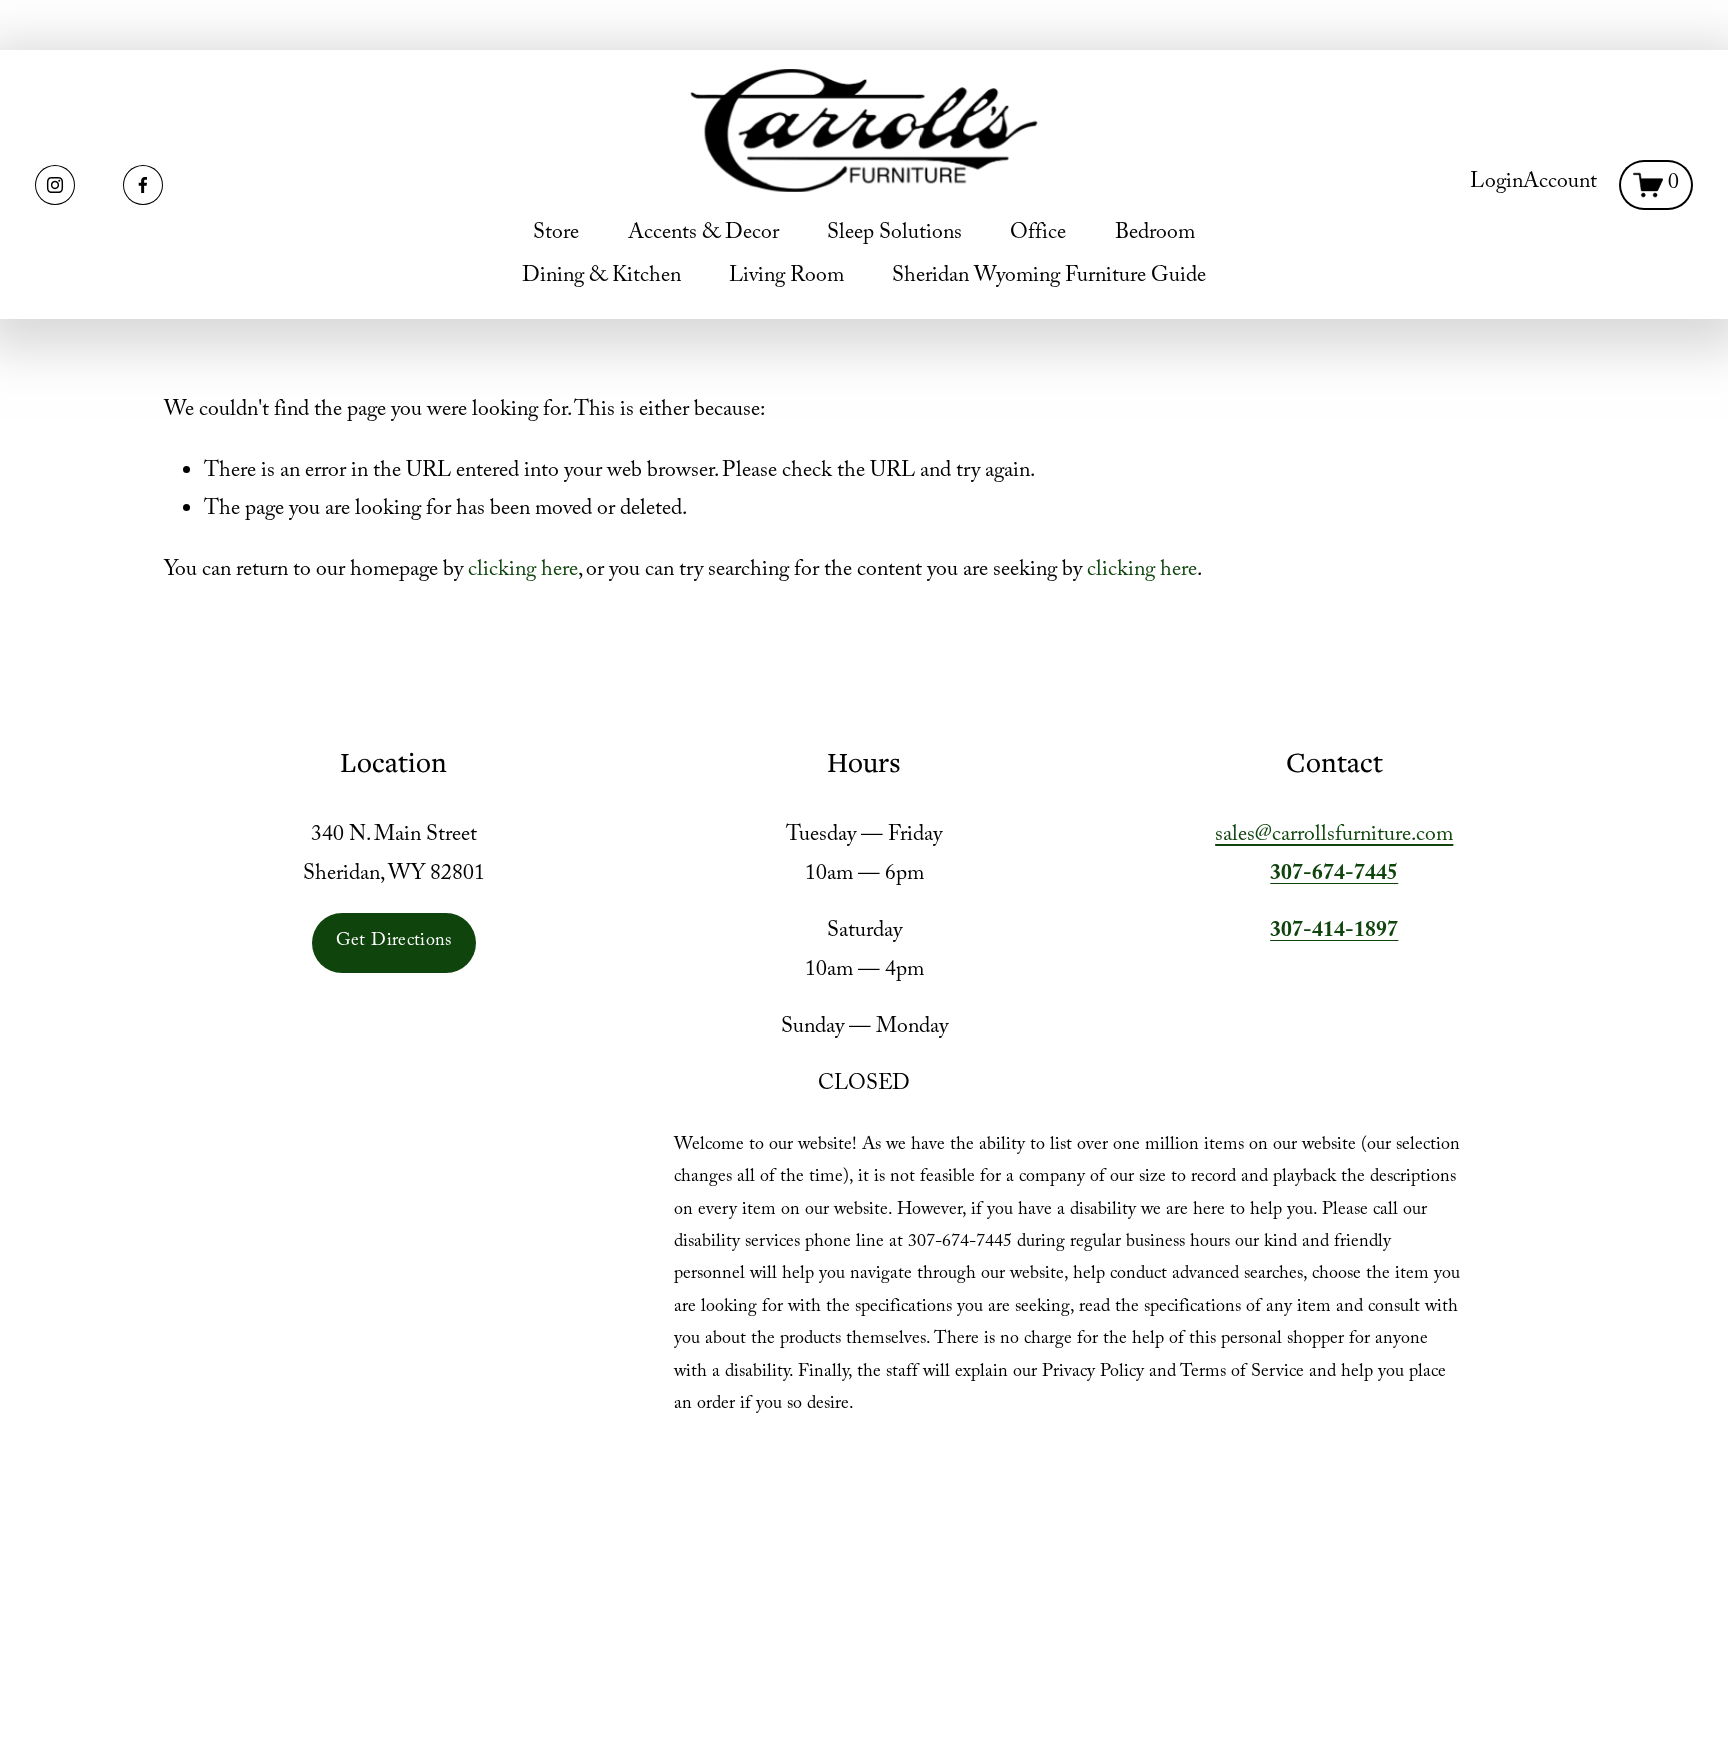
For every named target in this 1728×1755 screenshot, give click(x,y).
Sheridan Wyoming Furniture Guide (1049, 277)
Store (556, 234)
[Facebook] (143, 185)
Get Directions (394, 942)
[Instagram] (55, 185)
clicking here (523, 571)
